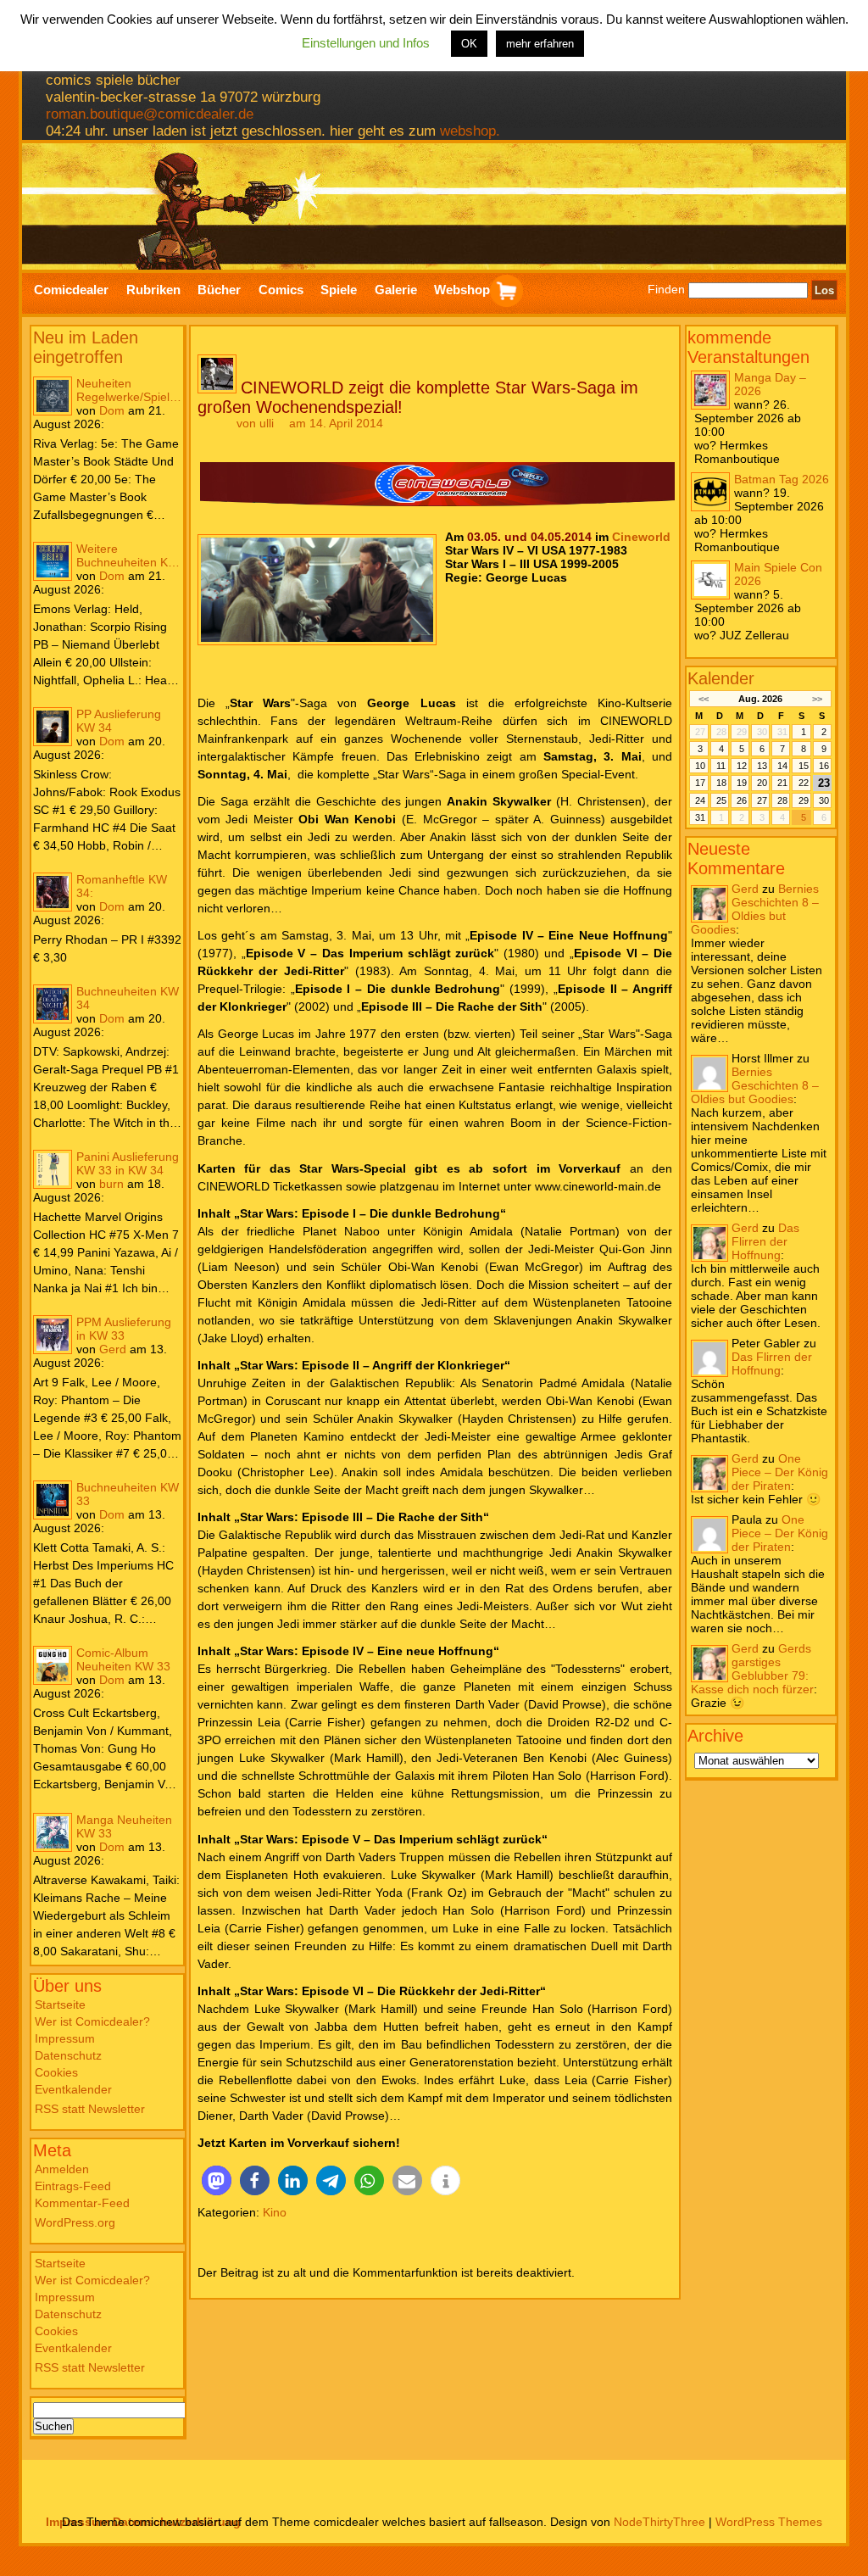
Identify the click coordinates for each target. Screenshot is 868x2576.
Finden (666, 290)
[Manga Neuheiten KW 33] (53, 1832)
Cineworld (641, 537)
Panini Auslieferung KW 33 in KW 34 (128, 1163)
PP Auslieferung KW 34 (119, 721)
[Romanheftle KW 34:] (53, 892)
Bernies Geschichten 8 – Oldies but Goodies (755, 909)
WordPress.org (75, 2222)
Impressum (65, 2038)
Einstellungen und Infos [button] (366, 43)
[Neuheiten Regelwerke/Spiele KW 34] (53, 396)
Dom (112, 410)
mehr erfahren (540, 44)
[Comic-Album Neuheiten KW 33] (53, 1665)
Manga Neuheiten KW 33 (124, 1826)
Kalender (721, 678)
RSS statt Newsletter (90, 2109)
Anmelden (62, 2169)
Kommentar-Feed (82, 2203)
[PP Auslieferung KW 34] (53, 727)
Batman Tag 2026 (782, 479)
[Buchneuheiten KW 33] (53, 1500)
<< (703, 699)
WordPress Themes (769, 2522)
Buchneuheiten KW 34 (128, 998)
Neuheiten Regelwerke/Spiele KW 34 (126, 390)
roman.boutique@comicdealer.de (150, 114)
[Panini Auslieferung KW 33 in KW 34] (53, 1169)
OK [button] (469, 44)
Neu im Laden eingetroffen (86, 347)
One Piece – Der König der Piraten (780, 1472)
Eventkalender (73, 2089)
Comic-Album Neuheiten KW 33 (123, 1659)
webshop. (470, 131)
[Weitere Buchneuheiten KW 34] (53, 561)
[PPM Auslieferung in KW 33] (53, 1335)
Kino (275, 2212)
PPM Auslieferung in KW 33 (124, 1329)
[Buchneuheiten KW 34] (53, 1004)
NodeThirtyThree (659, 2522)
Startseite (60, 2004)
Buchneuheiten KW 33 (128, 1494)
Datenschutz (68, 2055)
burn (111, 1184)
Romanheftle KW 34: (122, 886)
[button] (217, 2180)
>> (817, 699)
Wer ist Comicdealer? (92, 2021)
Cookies (56, 2072)
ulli (267, 423)
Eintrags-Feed (73, 2186)
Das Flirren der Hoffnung (765, 1241)
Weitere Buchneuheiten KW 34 (128, 555)
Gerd (113, 1349)
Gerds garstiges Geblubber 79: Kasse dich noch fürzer (752, 1669)
